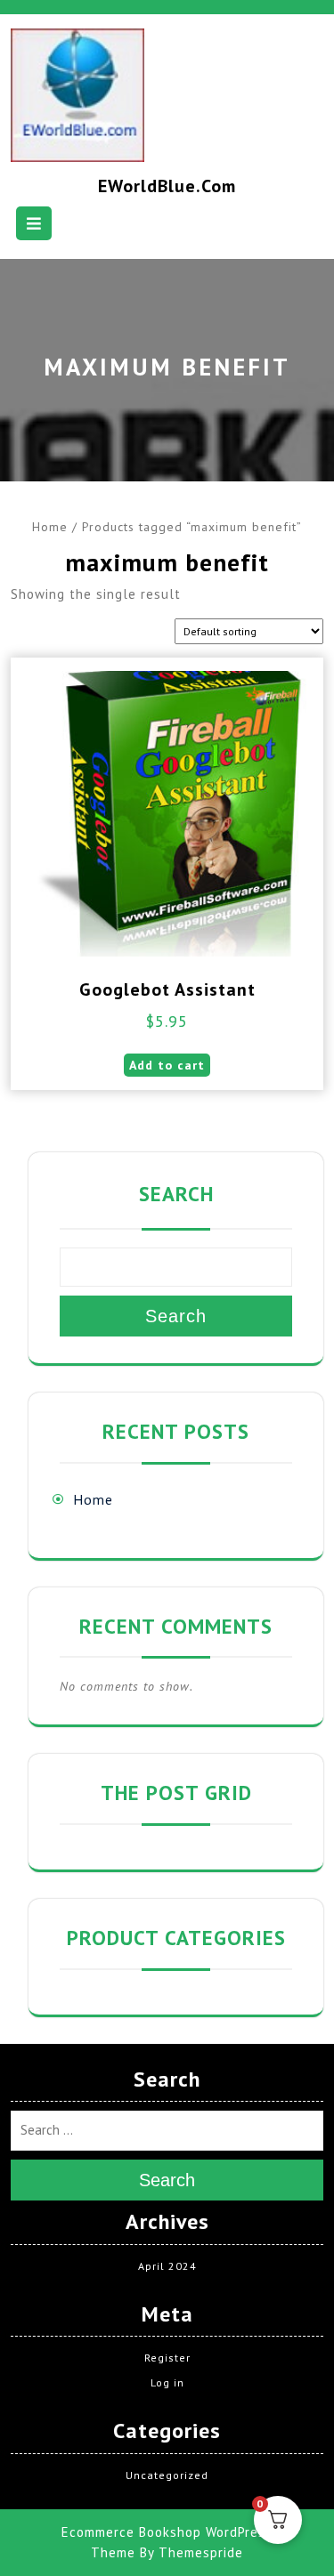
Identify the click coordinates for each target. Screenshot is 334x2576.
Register (167, 2358)
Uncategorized (167, 2475)
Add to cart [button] (167, 1065)
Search (176, 1194)
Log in (167, 2382)
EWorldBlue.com (167, 186)
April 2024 (167, 2266)
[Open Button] (34, 223)
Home (50, 527)
